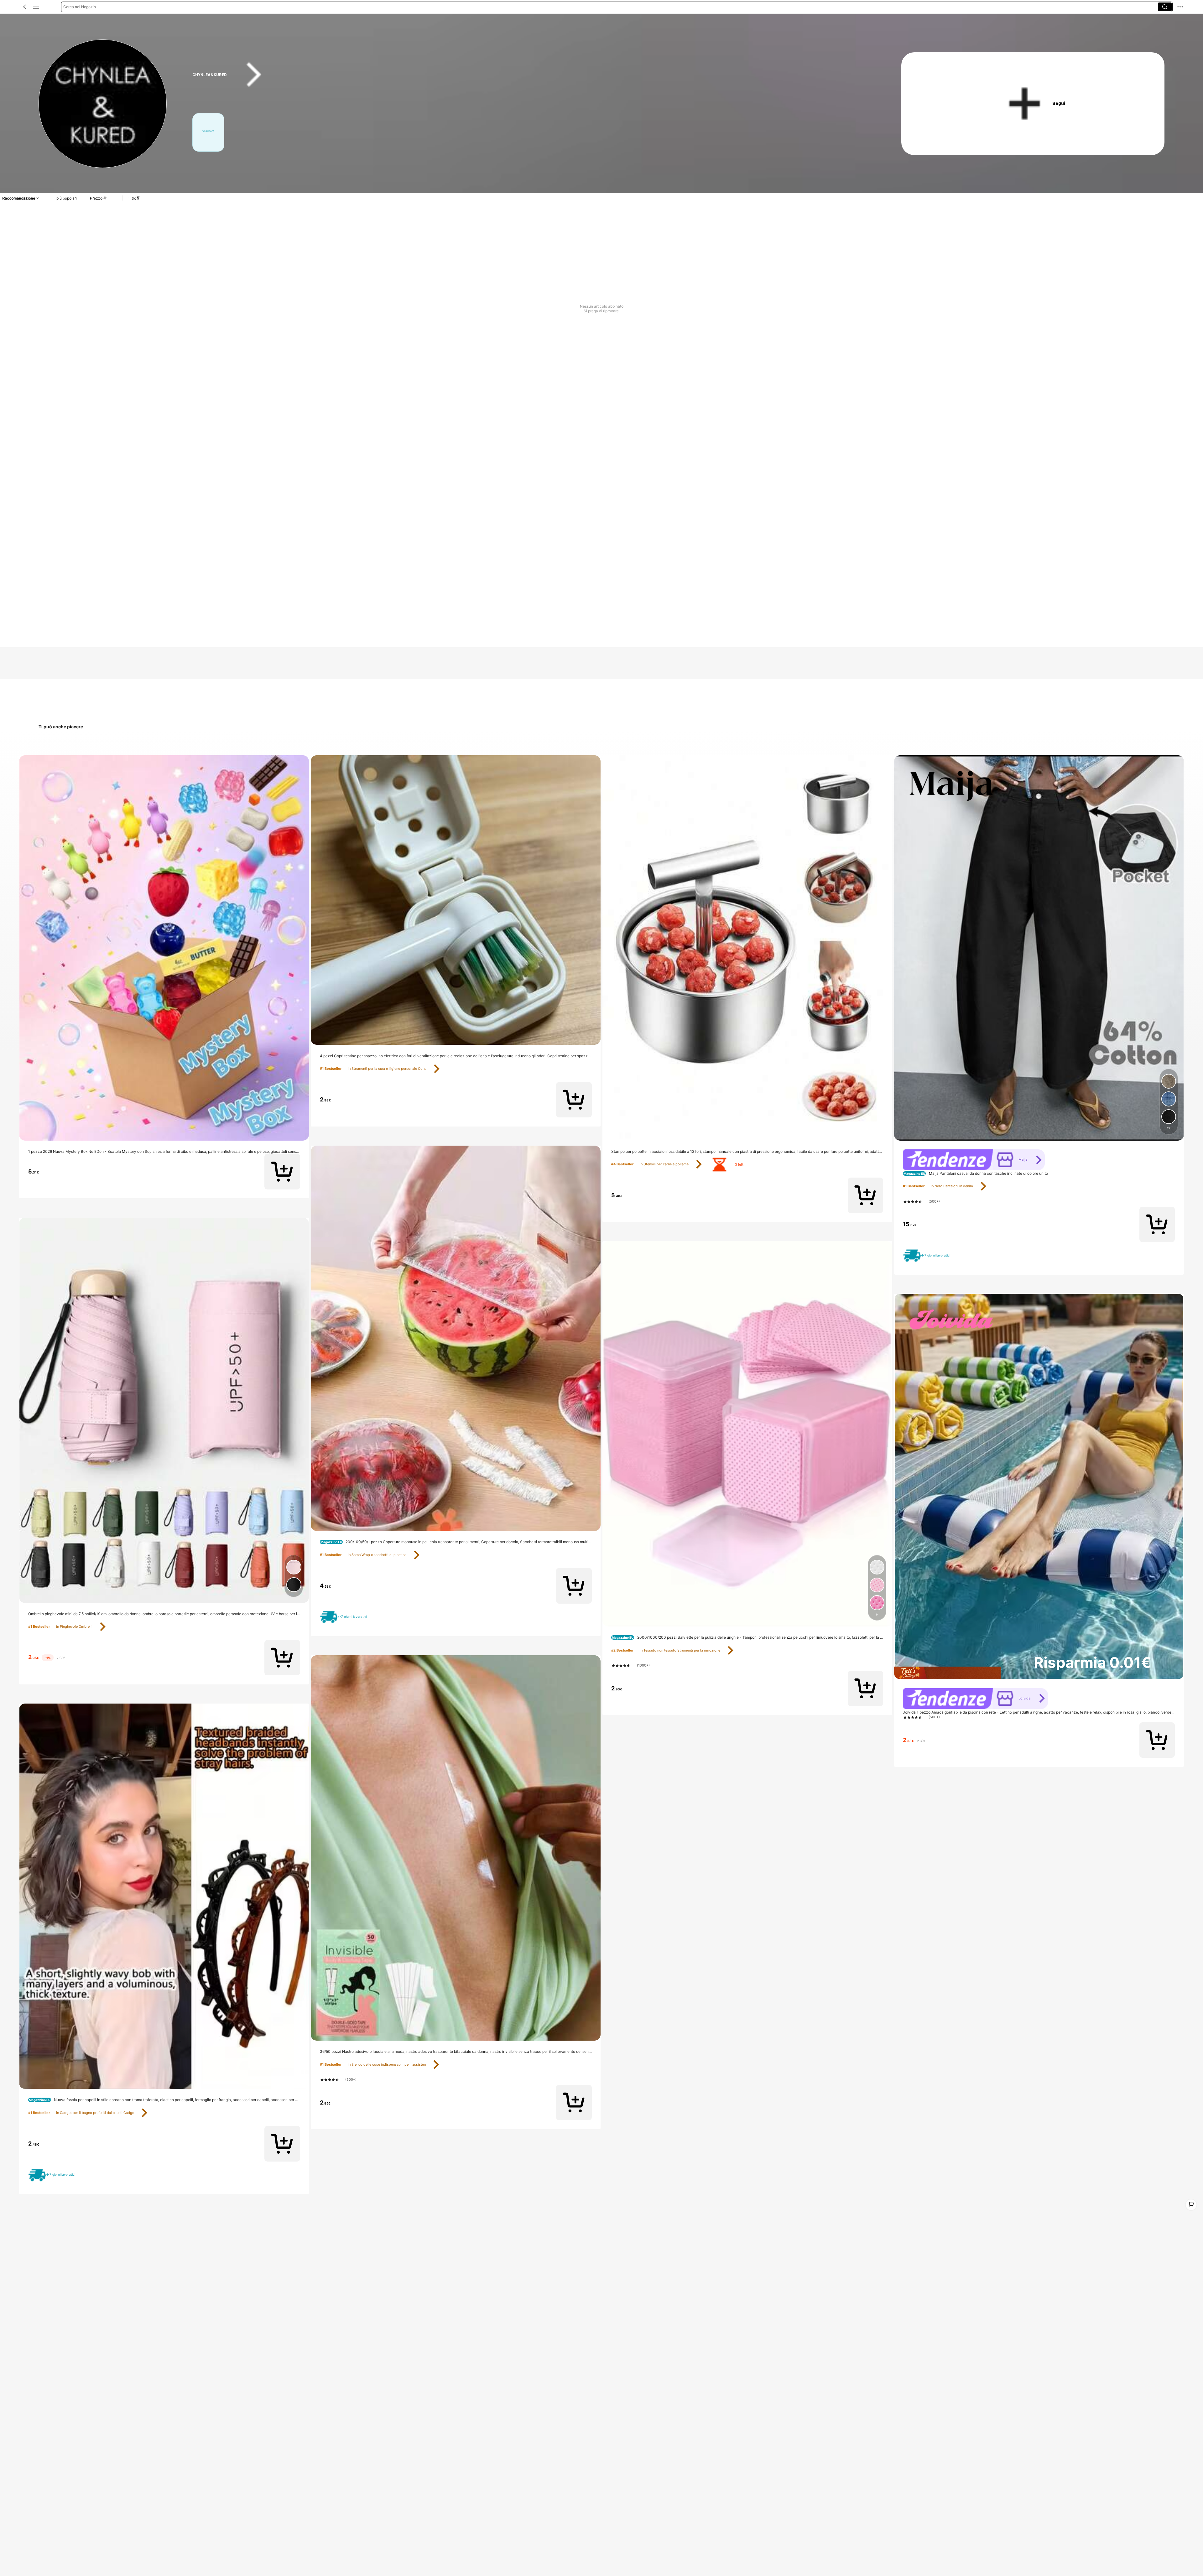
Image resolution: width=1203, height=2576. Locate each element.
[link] (103, 104)
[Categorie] (36, 7)
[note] (54, 2175)
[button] (25, 7)
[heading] (528, 75)
